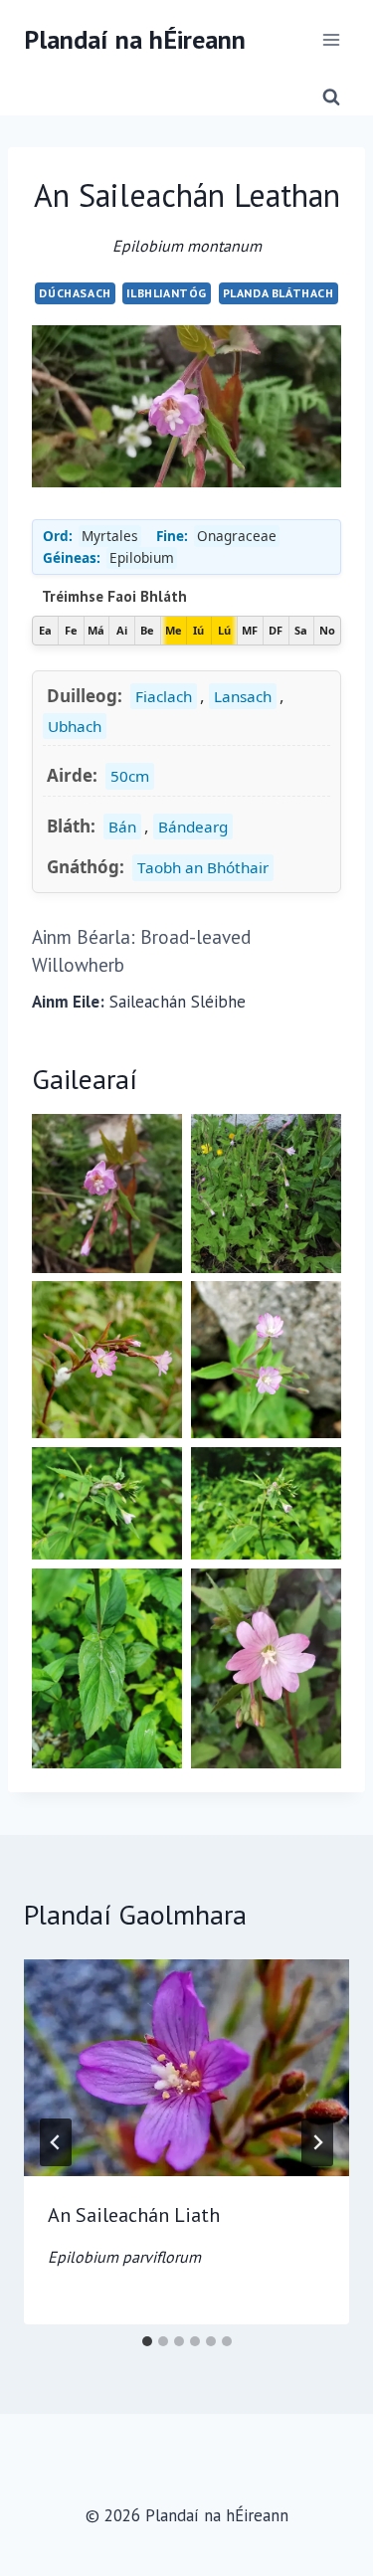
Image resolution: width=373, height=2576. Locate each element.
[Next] (317, 2142)
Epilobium (142, 557)
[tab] (147, 2341)
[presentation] (186, 2068)
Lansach (243, 696)
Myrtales (110, 536)
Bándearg (193, 827)
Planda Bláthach (279, 293)
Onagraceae (237, 536)
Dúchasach (75, 293)
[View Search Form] (331, 97)
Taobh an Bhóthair (203, 867)
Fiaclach (164, 696)
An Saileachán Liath (134, 2234)
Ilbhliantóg (167, 293)
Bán (122, 827)
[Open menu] (331, 39)
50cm (130, 776)
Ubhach (75, 726)
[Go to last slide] (56, 2142)
